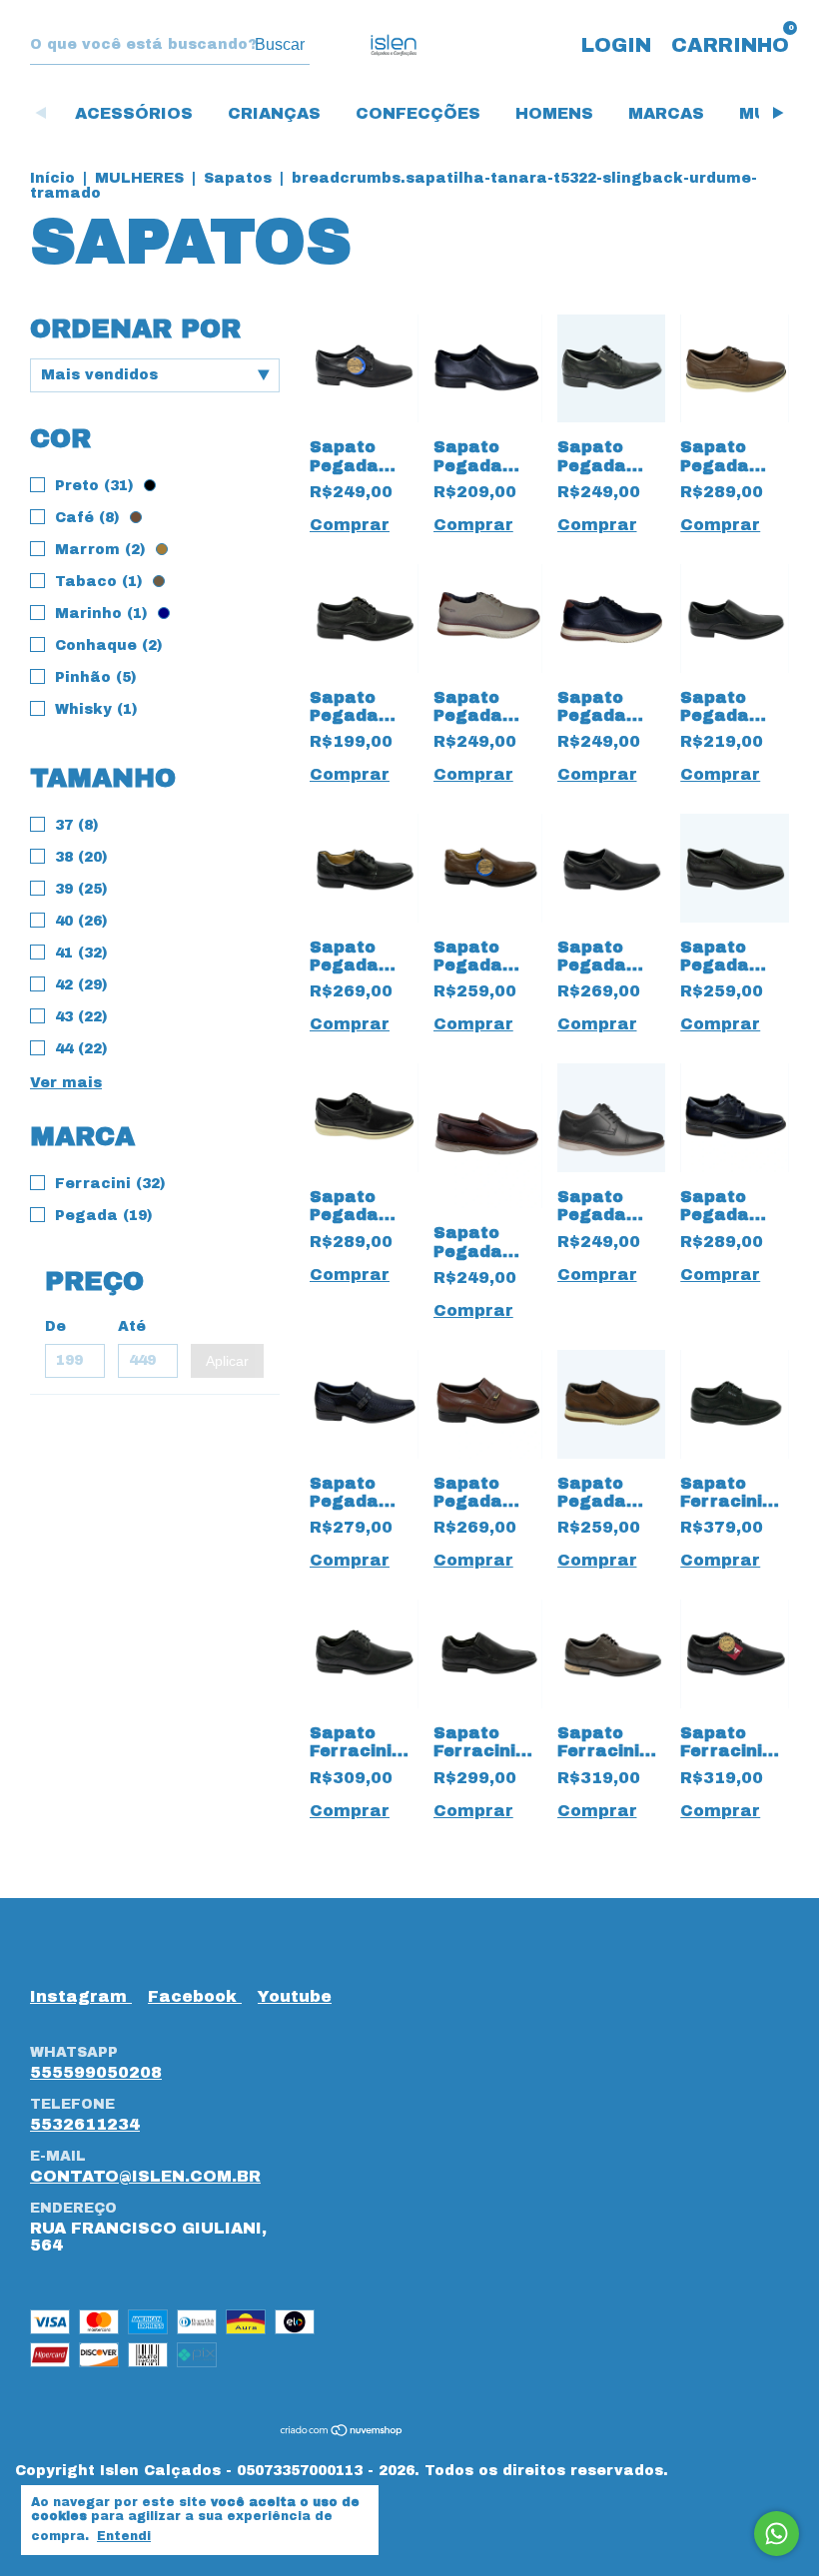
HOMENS (554, 113)
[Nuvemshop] (342, 2432)
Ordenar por (135, 328)
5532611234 (85, 2124)
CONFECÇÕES (418, 113)
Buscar (280, 44)
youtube (295, 1996)
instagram (81, 1996)
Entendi (124, 2536)
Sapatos (238, 178)
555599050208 (96, 2072)
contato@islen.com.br (145, 2176)
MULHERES (139, 178)
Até (132, 1326)
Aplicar (227, 1361)
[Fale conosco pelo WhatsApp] (777, 2534)
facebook (195, 1996)
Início (52, 178)
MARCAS (666, 113)
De (55, 1326)
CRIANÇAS (274, 113)
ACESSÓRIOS (134, 113)
